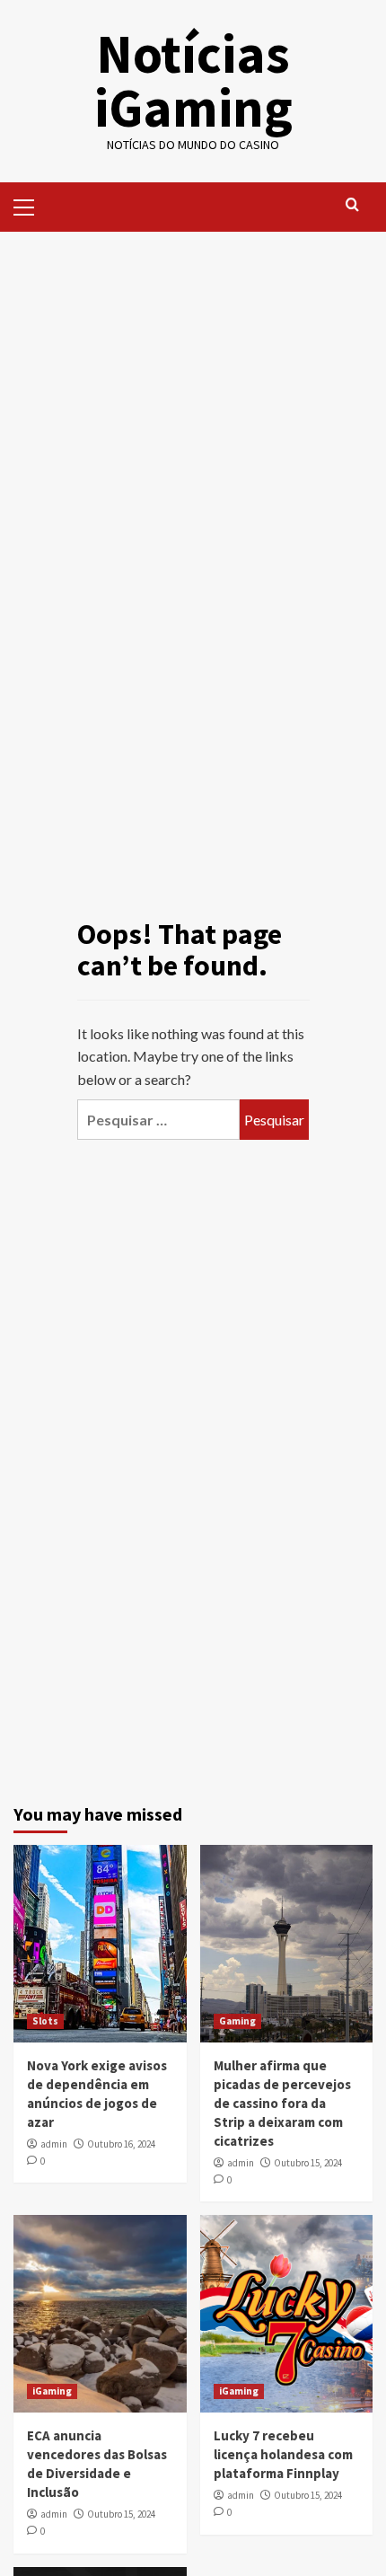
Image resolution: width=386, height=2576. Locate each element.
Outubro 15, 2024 (308, 2163)
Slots (45, 2021)
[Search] (352, 205)
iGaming (52, 2391)
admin (54, 2144)
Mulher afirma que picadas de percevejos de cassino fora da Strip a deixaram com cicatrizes (282, 2103)
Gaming (237, 2021)
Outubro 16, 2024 (121, 2144)
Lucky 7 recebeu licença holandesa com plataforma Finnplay (283, 2454)
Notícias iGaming (193, 80)
